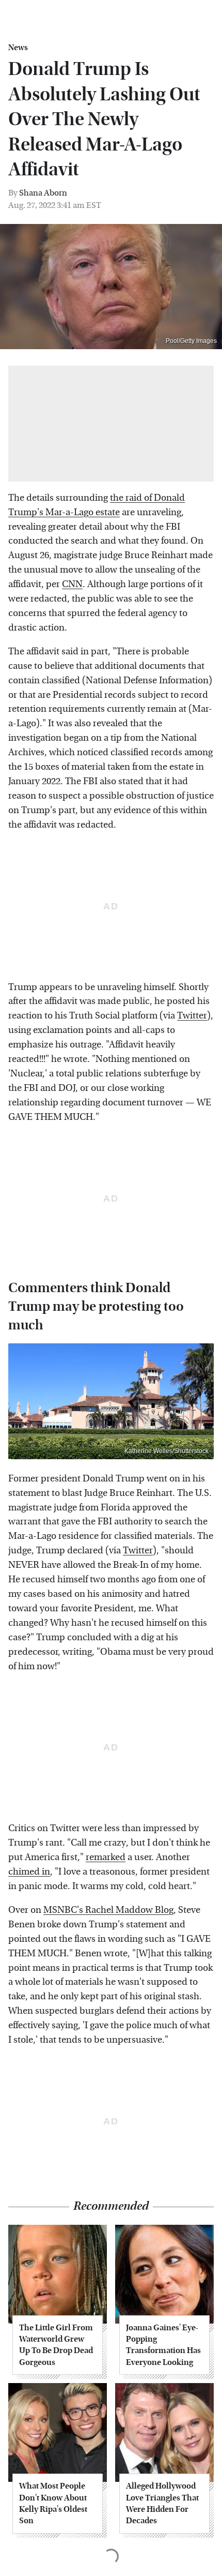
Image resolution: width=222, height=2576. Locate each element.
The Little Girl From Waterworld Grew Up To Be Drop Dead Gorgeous (56, 2345)
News (18, 48)
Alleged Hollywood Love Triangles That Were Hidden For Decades (162, 2503)
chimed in (29, 1872)
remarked (106, 1857)
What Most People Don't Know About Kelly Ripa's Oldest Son (53, 2503)
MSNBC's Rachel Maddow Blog (108, 1910)
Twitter (192, 1016)
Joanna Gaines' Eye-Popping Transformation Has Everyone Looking (163, 2345)
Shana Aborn (43, 193)
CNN (72, 584)
